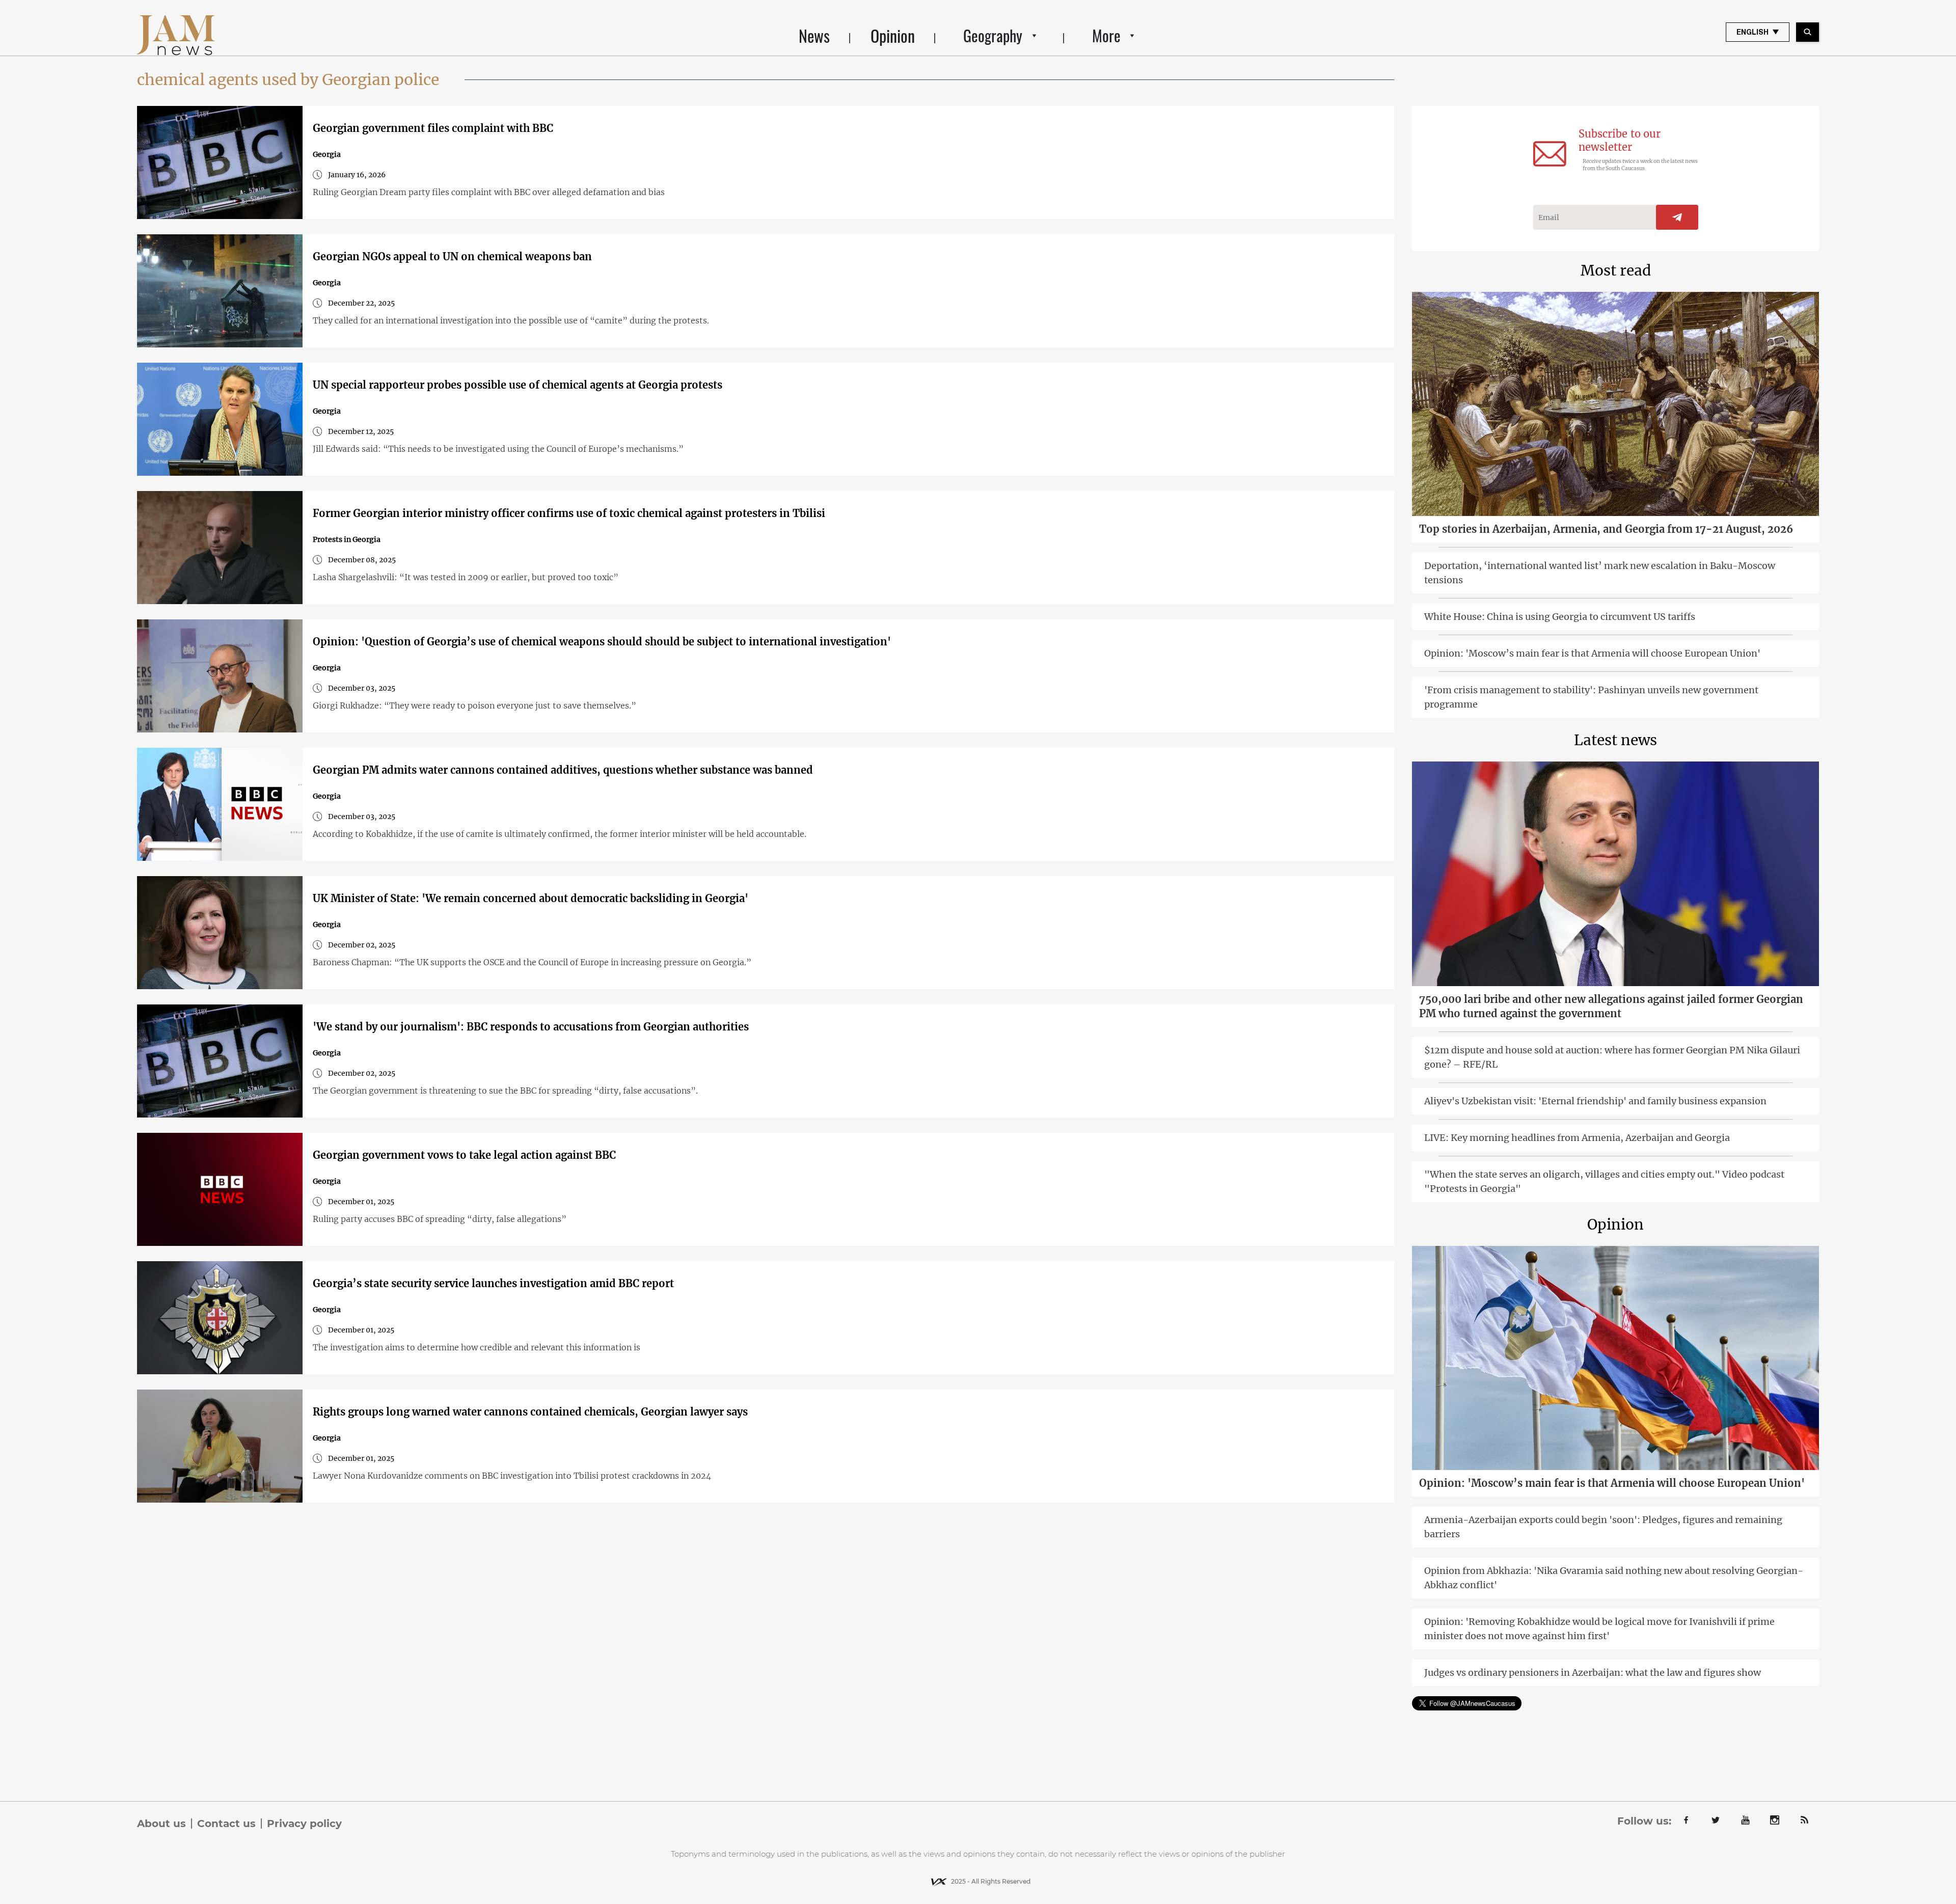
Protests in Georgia (347, 539)
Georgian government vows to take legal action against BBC (464, 1155)
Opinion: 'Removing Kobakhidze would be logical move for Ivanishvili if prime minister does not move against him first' (1599, 1629)
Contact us (226, 1824)
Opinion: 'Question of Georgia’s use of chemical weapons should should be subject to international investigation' (602, 642)
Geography (993, 35)
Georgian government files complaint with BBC (433, 128)
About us (161, 1824)
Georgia (327, 154)
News (814, 35)
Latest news (1615, 740)
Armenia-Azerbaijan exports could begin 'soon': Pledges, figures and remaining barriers (1603, 1527)
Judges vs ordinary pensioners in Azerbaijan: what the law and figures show (1593, 1672)
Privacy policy (304, 1824)
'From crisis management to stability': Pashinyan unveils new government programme (1591, 697)
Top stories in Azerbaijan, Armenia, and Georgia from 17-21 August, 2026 (1606, 529)
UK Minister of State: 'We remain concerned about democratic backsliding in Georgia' (531, 898)
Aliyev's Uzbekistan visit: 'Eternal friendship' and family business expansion (1595, 1101)
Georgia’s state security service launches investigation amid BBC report (493, 1283)
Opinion (893, 35)
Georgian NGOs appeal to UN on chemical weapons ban (452, 256)
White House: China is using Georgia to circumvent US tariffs (1560, 617)
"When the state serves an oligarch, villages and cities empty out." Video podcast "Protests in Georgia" (1604, 1181)
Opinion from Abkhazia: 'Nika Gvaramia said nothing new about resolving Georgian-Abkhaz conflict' (1614, 1578)
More (1106, 35)
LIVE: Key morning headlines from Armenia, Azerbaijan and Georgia (1577, 1138)
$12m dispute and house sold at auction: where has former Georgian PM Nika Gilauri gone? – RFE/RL (1612, 1057)
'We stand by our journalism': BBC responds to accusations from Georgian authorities (531, 1027)
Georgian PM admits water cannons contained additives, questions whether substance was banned (563, 770)
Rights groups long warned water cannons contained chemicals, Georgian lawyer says (530, 1412)
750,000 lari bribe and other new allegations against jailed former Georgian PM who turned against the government (1611, 1006)
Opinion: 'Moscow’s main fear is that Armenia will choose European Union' (1592, 653)
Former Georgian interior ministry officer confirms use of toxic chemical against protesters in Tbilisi (569, 513)
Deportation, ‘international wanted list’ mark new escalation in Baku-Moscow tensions (1600, 573)
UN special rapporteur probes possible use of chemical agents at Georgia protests (518, 385)
